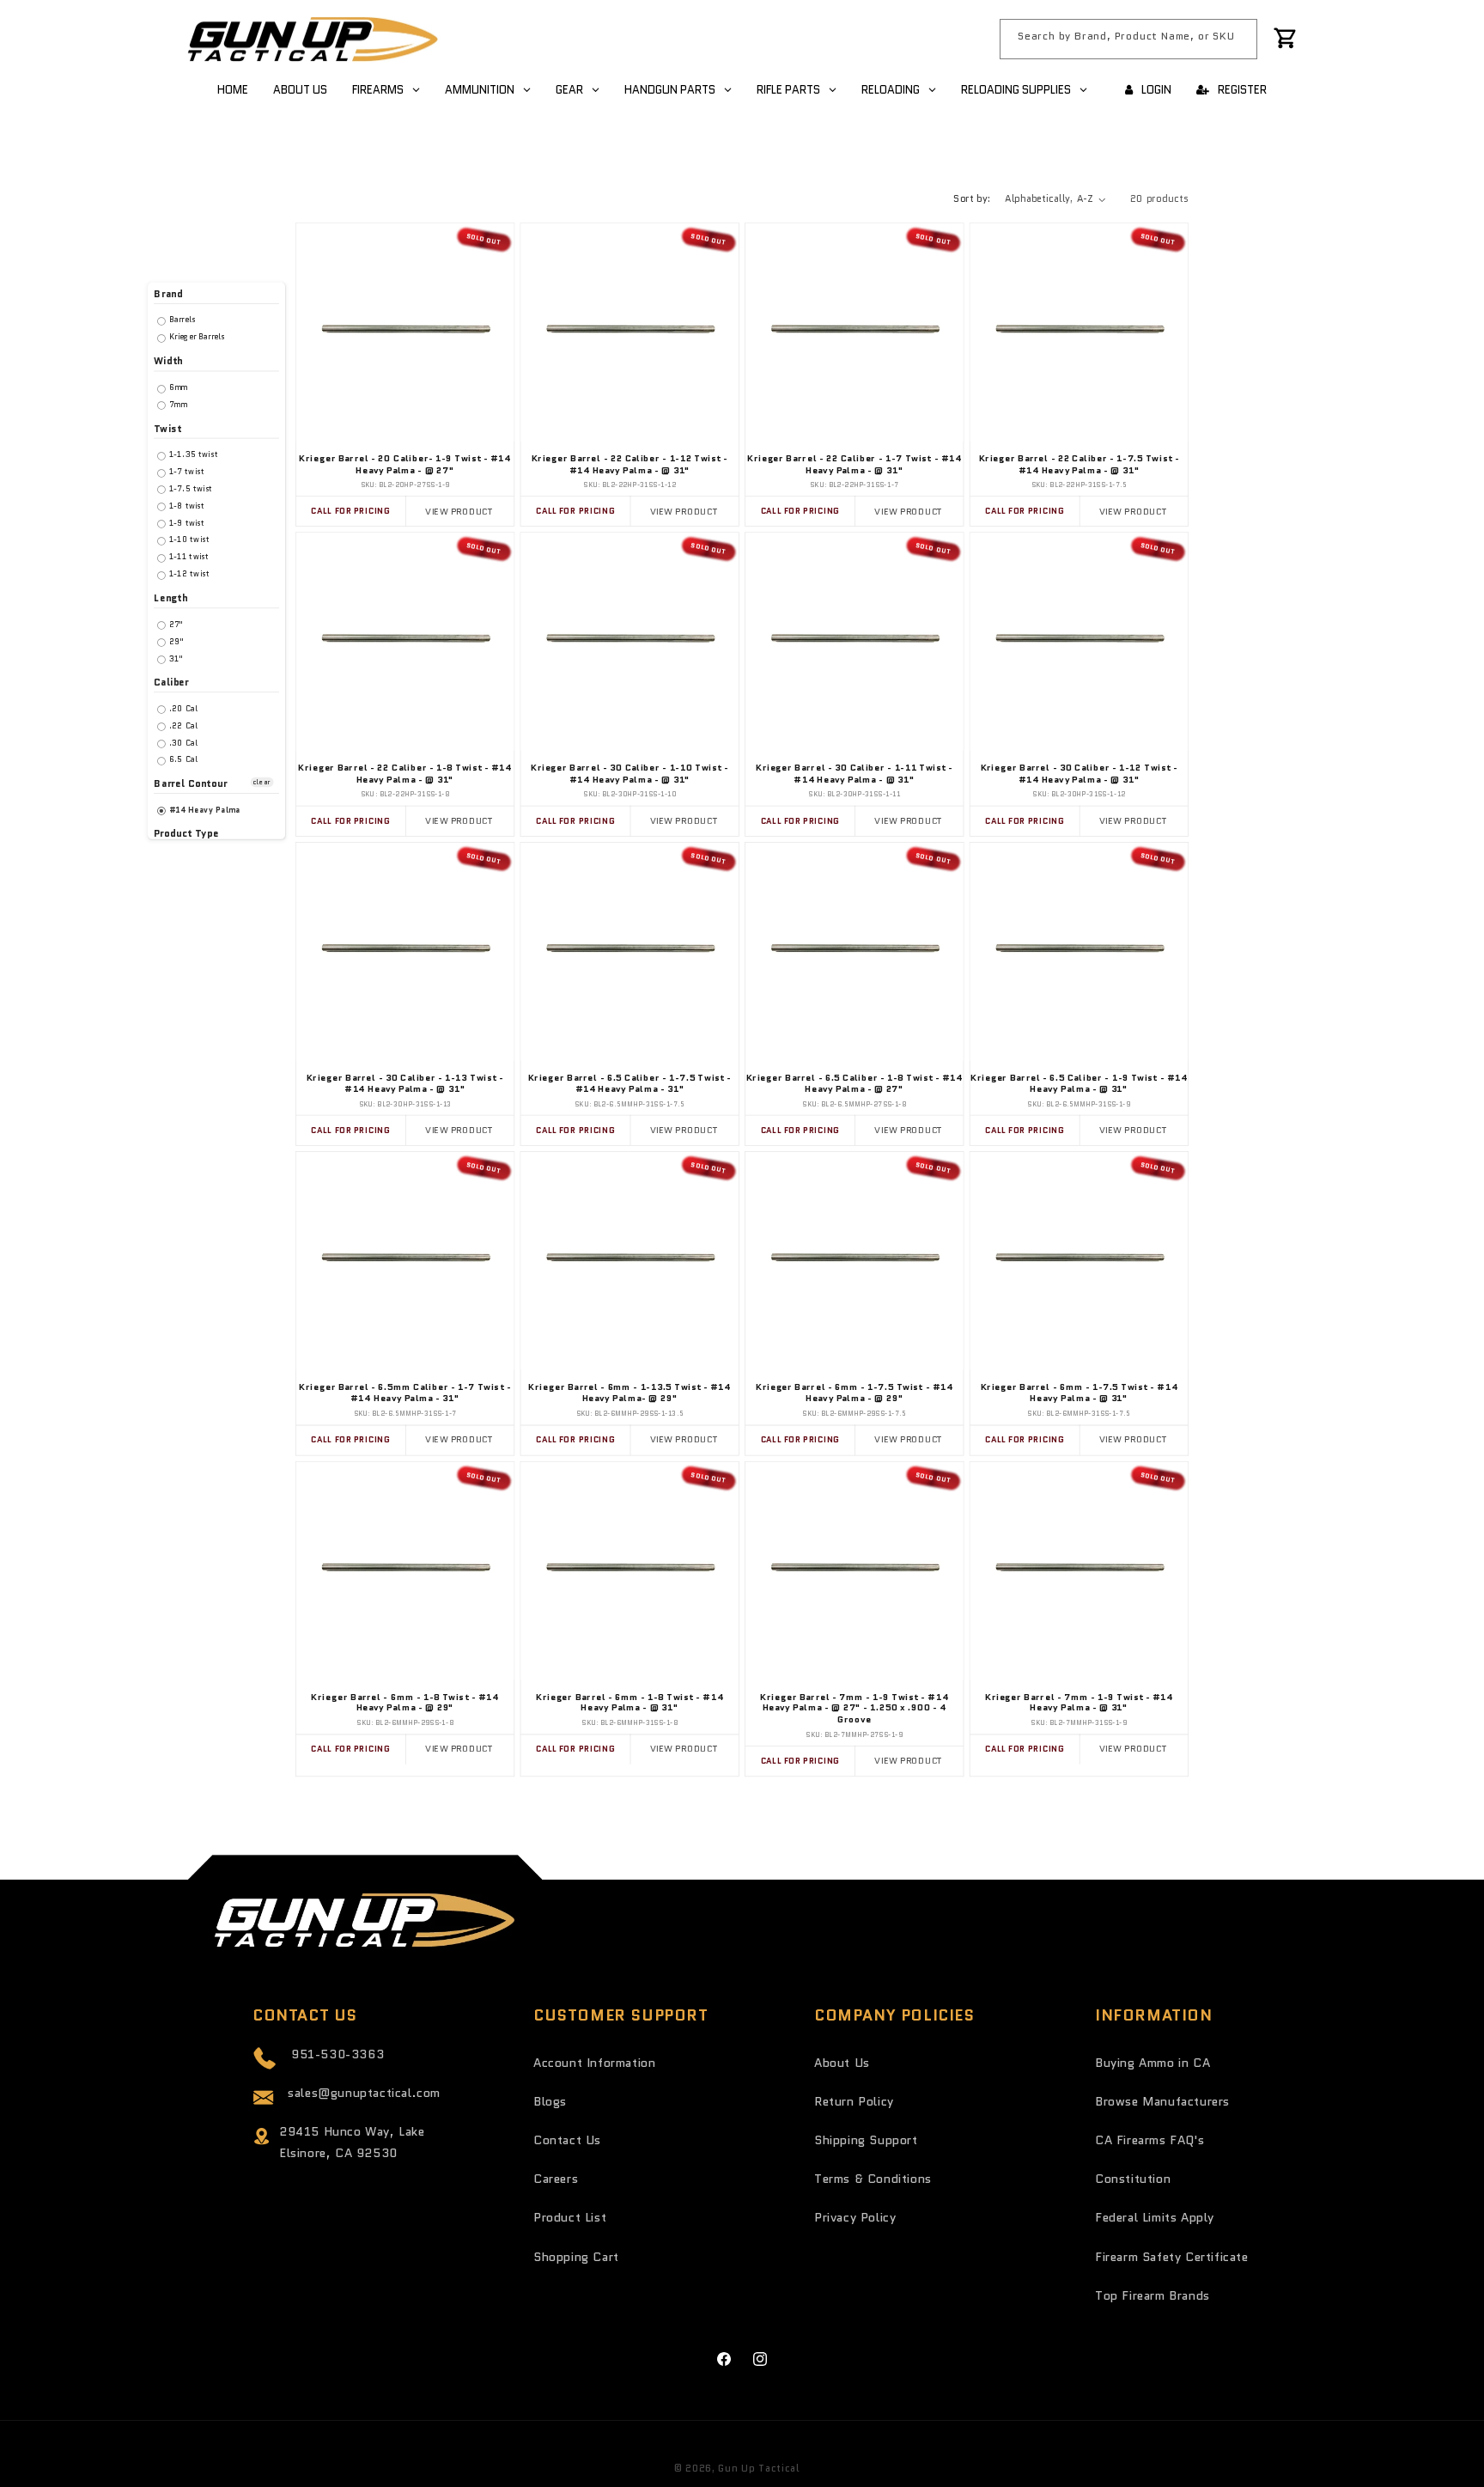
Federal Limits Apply (1155, 2217)
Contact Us (567, 2140)
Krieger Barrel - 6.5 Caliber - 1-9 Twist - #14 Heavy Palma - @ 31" (1079, 1083)
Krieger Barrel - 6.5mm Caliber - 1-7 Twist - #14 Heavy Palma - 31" (405, 1393)
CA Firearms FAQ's (1149, 2140)
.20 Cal (182, 708)
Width (168, 361)
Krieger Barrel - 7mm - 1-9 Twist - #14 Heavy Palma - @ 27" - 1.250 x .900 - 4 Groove (854, 1708)
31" (174, 658)
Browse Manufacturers (1162, 2101)
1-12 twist (188, 573)
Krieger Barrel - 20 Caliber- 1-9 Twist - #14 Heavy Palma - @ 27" (405, 464)
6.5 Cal (182, 760)
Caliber (171, 683)
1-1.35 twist (192, 455)
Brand (168, 294)
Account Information (594, 2063)
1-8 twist (186, 506)
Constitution (1133, 2179)
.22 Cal (182, 725)
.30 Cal (182, 743)
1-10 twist (188, 540)
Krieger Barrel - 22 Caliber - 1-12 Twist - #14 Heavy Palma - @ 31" (630, 464)
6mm (177, 387)
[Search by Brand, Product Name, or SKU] (1238, 39)
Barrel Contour (190, 784)
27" (174, 624)
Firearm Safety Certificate (1172, 2257)
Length (170, 598)
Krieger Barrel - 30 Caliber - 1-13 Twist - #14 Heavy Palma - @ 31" (405, 1083)
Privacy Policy (855, 2217)
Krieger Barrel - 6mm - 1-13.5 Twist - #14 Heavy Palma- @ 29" (629, 1393)
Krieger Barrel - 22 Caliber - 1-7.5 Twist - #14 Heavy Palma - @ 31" (1079, 464)
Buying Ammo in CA (1153, 2063)
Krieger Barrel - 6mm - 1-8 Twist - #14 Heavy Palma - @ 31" (629, 1702)
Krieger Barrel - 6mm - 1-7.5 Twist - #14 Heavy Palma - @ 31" (1080, 1393)
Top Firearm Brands (1153, 2295)
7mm (176, 404)
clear (262, 782)
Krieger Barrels (196, 337)
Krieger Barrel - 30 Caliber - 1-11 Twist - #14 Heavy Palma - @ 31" (855, 774)
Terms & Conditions (873, 2179)
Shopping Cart (576, 2257)
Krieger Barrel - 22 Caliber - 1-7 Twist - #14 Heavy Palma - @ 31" (855, 464)
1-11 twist (188, 557)
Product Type (186, 834)
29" (175, 641)
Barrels (181, 320)
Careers (556, 2179)
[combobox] (1128, 39)
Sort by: (972, 198)
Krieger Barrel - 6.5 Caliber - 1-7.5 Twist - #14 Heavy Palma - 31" (630, 1083)
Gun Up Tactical (759, 2468)
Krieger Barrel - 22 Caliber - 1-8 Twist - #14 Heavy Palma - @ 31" (405, 774)
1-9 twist (186, 523)
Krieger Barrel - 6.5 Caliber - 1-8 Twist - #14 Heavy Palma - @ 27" (855, 1083)
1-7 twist (185, 471)
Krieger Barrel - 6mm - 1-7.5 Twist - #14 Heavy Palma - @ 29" (855, 1393)
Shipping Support (866, 2140)
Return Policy (854, 2101)
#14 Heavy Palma (204, 810)
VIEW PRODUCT (459, 511)
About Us (842, 2063)
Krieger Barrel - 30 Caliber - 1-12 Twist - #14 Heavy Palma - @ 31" (1080, 774)
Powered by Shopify (854, 2468)
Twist (167, 428)
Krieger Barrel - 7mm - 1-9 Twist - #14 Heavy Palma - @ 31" (1079, 1702)
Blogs (550, 2101)
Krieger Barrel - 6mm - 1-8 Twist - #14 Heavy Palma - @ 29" (404, 1702)
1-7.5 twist (190, 488)
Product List (570, 2217)
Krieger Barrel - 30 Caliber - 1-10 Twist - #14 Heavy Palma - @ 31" (630, 774)
